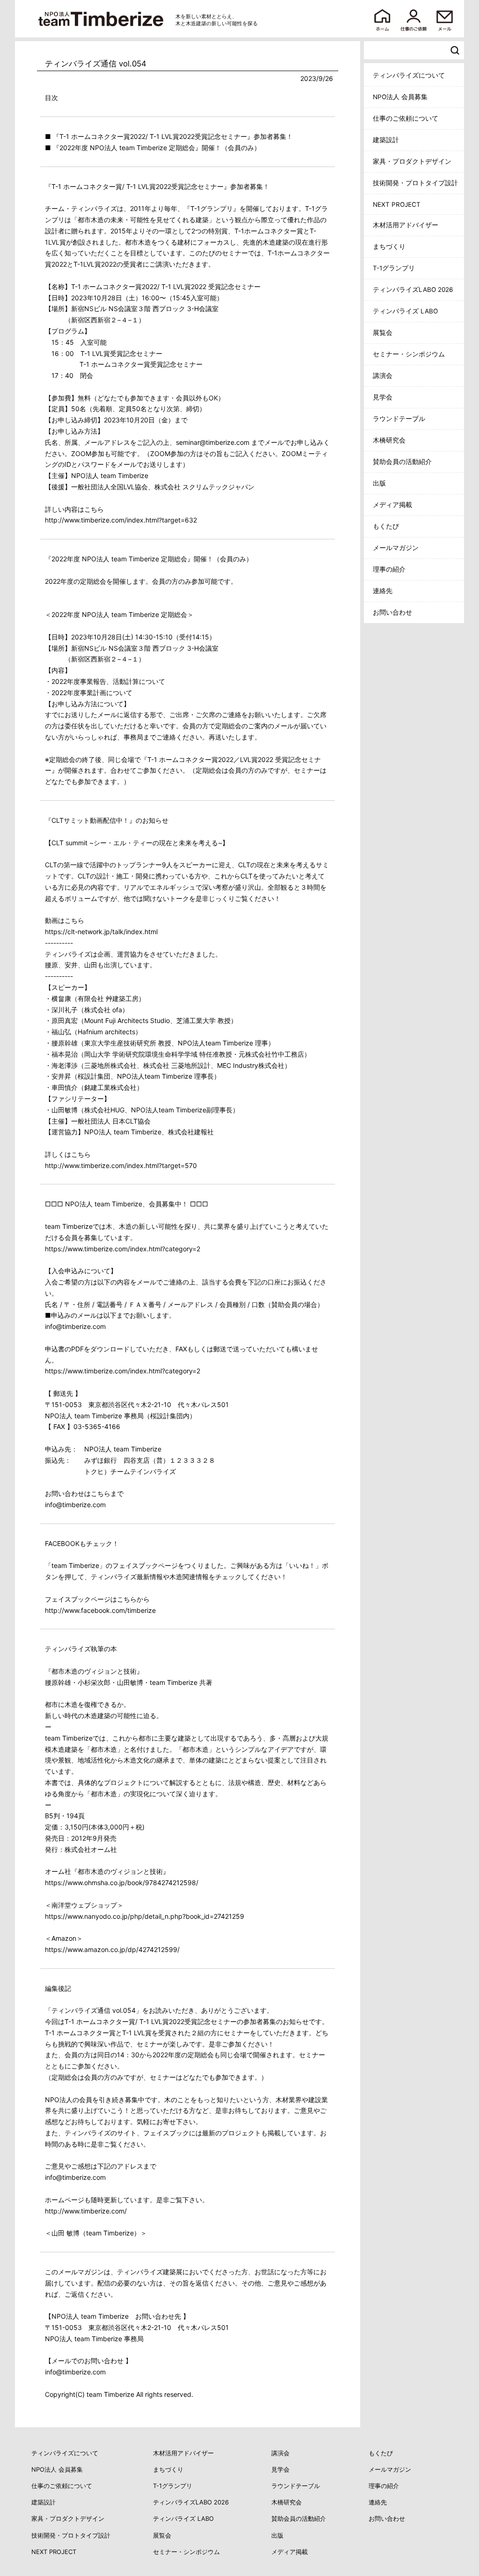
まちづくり (389, 247)
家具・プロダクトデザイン (412, 161)
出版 (379, 483)
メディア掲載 (392, 505)
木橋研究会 (389, 440)
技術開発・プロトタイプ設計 (415, 183)
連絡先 (383, 591)
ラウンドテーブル (399, 419)
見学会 (383, 397)
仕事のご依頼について (406, 118)
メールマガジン (396, 548)
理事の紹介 (389, 569)
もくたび (386, 526)
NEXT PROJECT (397, 204)
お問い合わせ (392, 612)
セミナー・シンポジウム (409, 354)
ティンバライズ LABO (405, 311)
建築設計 (386, 140)
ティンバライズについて (409, 75)
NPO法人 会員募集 (400, 97)
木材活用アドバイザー (406, 225)
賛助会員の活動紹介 (402, 462)
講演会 (383, 376)
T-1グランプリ (394, 268)
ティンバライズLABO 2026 (413, 290)
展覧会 (383, 333)
